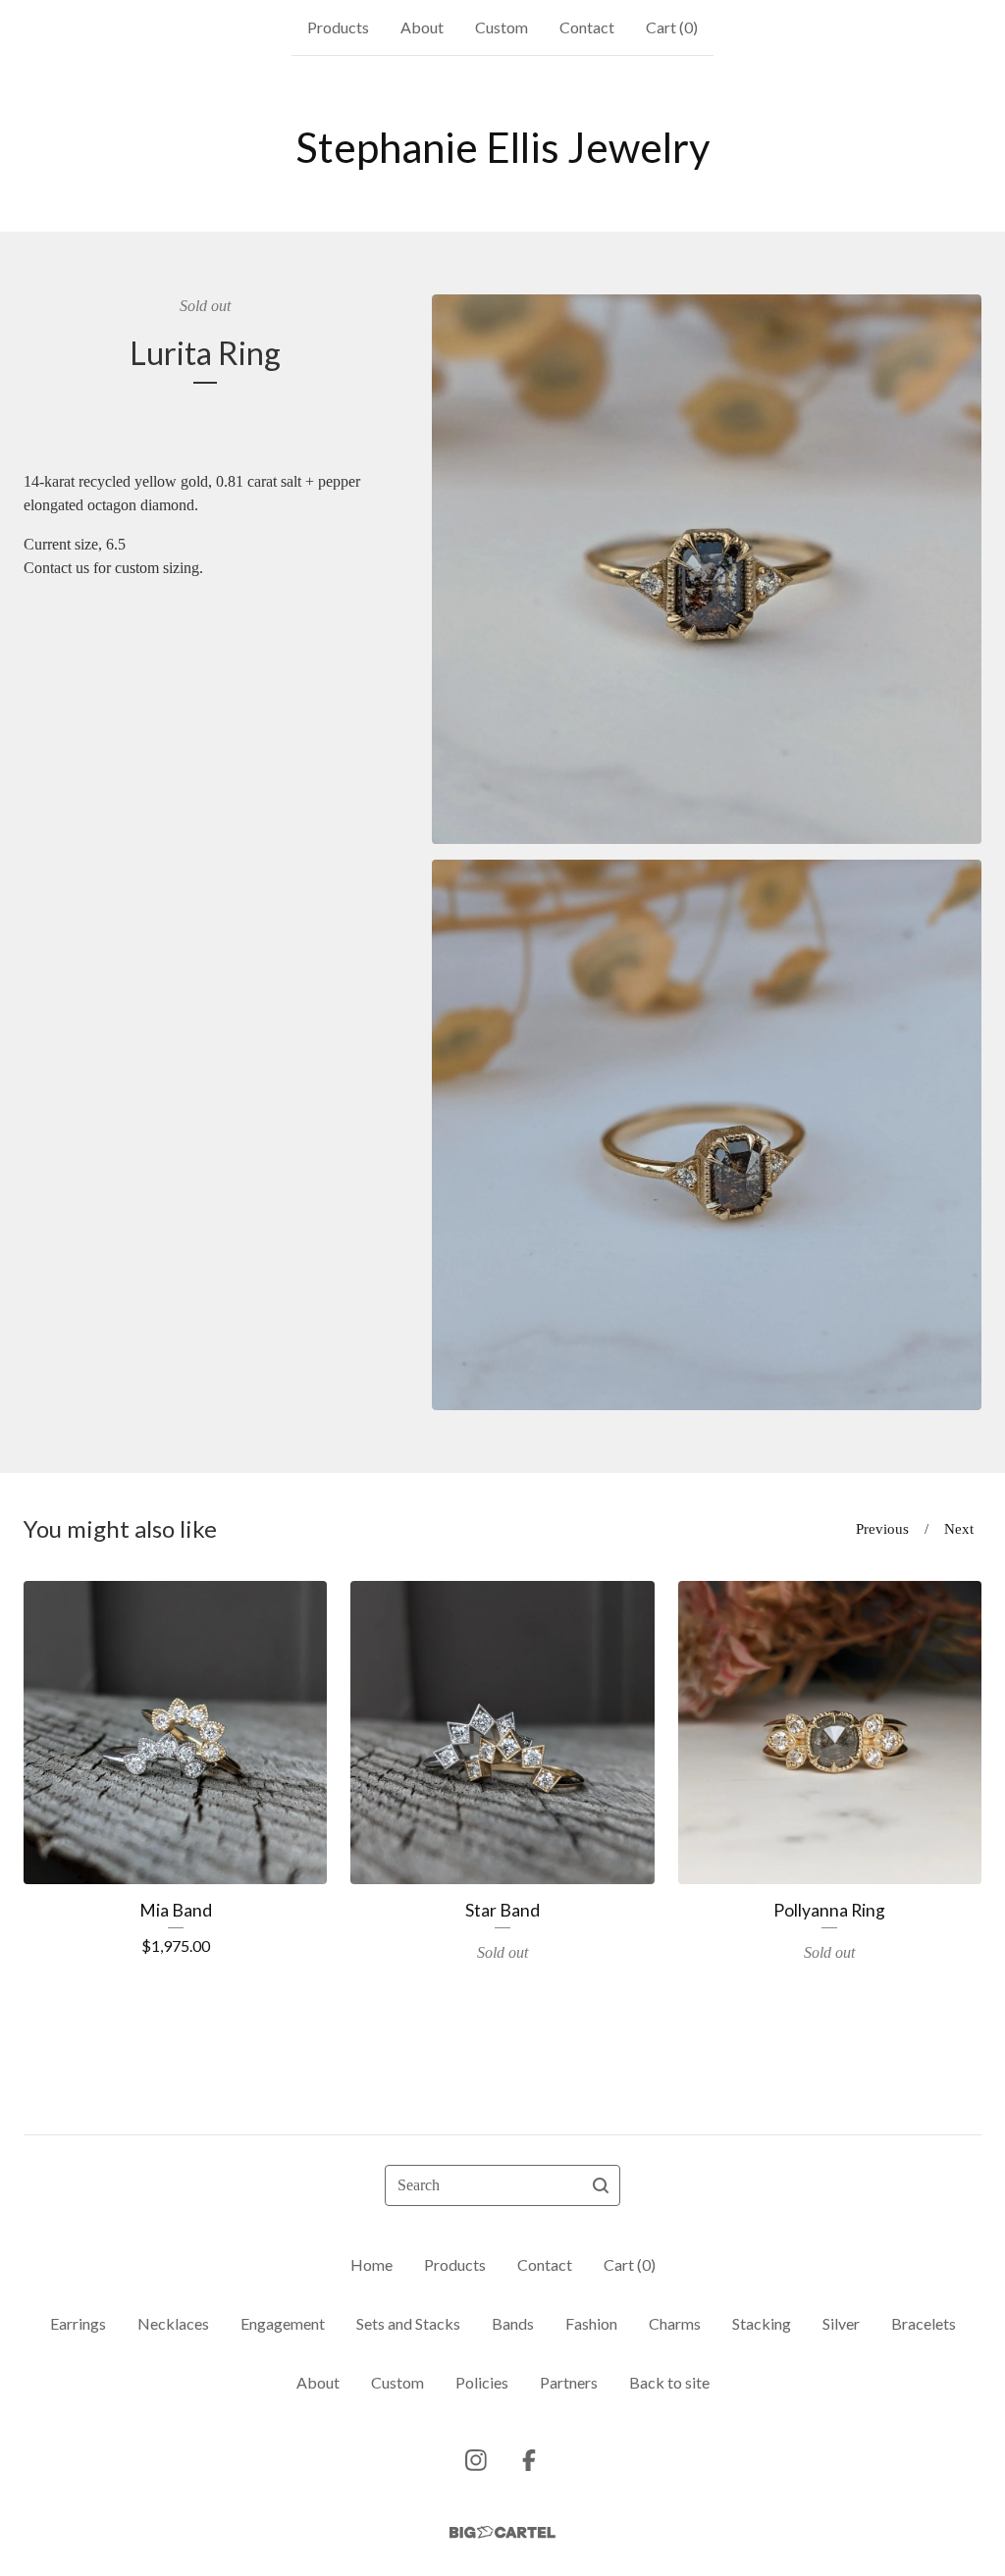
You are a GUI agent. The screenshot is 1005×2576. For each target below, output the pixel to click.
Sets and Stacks (408, 2323)
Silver (841, 2323)
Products (338, 27)
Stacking (762, 2323)
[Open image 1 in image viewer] (707, 569)
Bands (513, 2323)
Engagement (283, 2323)
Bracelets (924, 2323)
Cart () (672, 27)
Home (371, 2264)
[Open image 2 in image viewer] (707, 1135)
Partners (569, 2382)
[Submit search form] (601, 2185)
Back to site (669, 2382)
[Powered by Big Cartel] (502, 2532)
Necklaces (173, 2323)
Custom (502, 27)
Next (959, 1529)
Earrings (78, 2323)
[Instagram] (476, 2460)
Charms (675, 2323)
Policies (482, 2382)
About (422, 27)
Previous (882, 1529)
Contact (587, 27)
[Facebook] (529, 2460)
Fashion (591, 2323)
